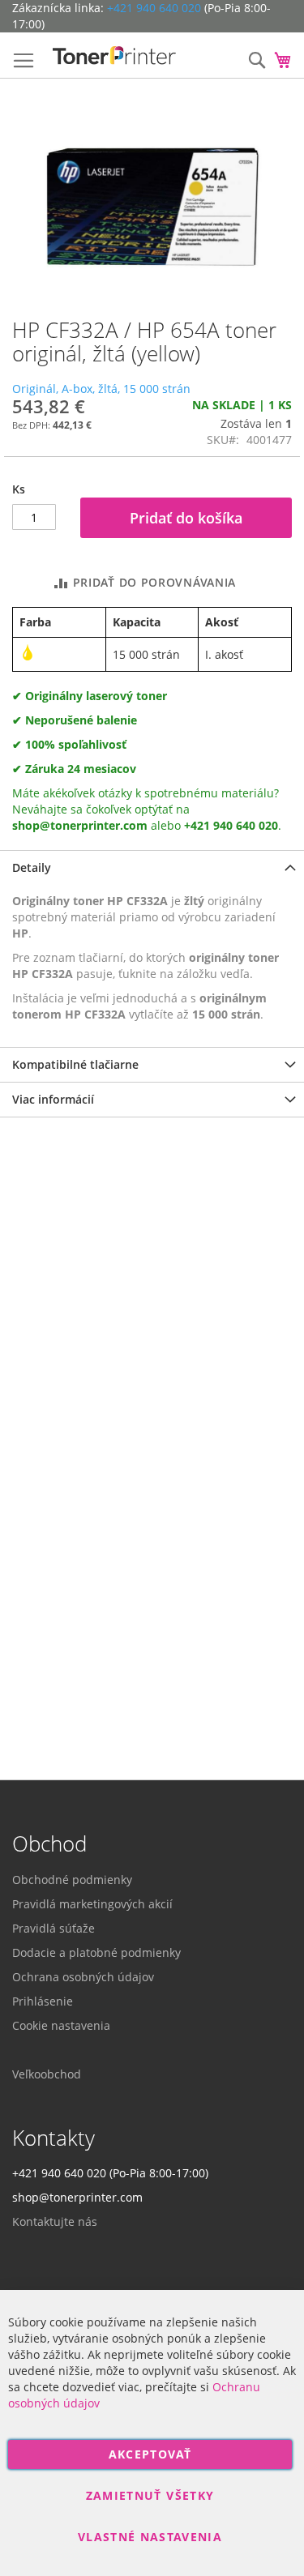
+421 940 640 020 (154, 8)
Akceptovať (150, 2454)
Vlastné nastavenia (150, 2537)
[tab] (152, 867)
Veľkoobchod (47, 2074)
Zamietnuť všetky (150, 2495)
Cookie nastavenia (61, 2025)
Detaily (32, 867)
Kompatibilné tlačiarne (75, 1064)
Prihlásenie (43, 2001)
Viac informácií (53, 1099)
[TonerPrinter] (115, 56)
